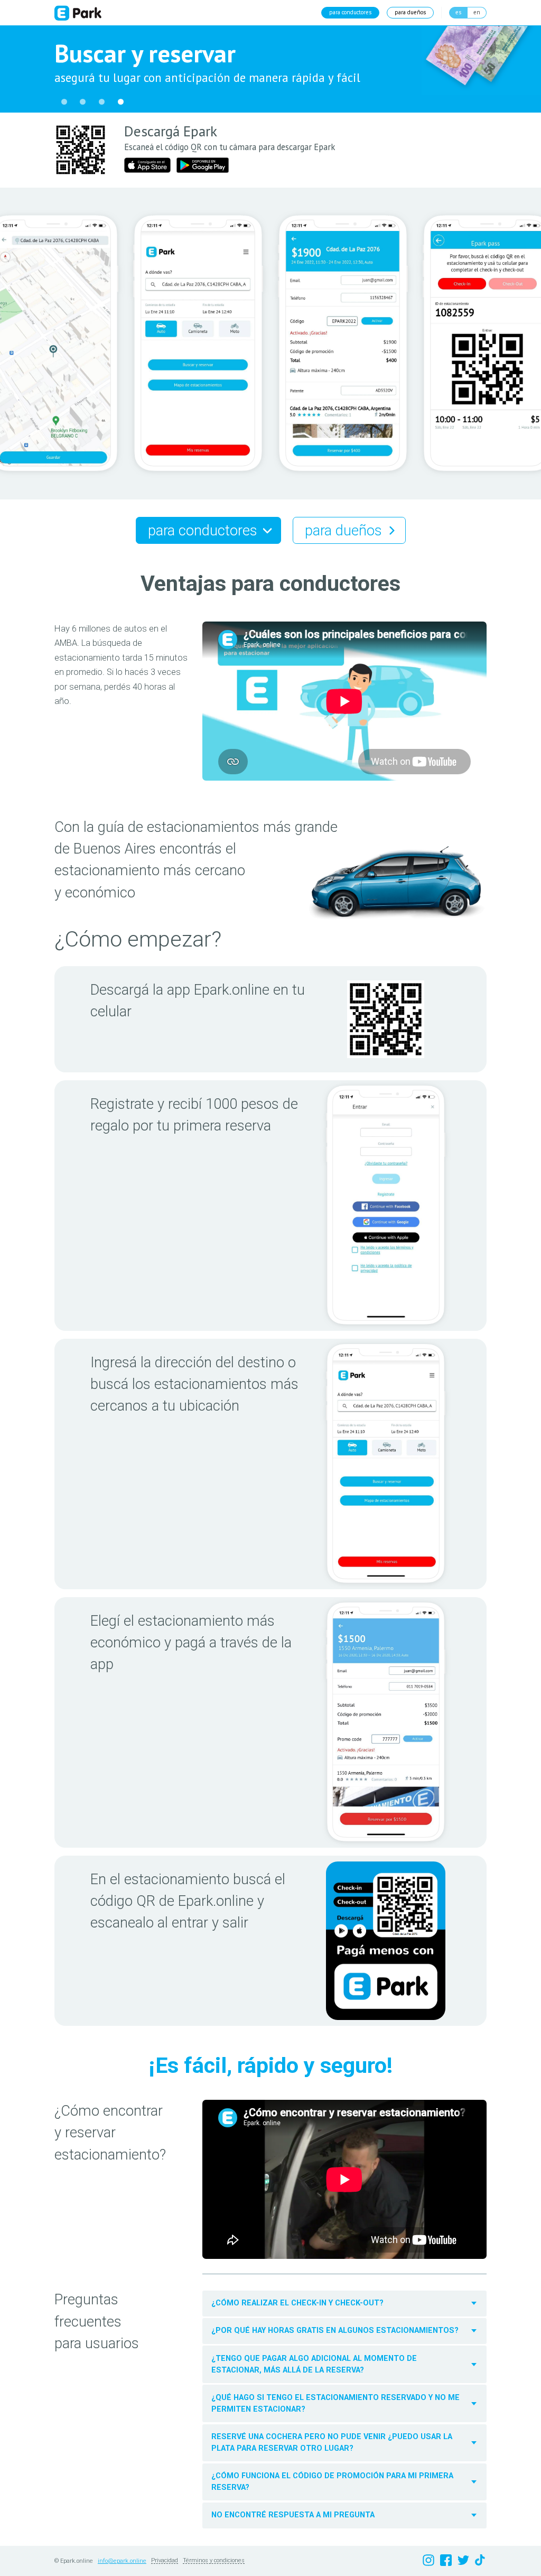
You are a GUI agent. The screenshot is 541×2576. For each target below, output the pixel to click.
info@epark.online (122, 2561)
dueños (410, 12)
